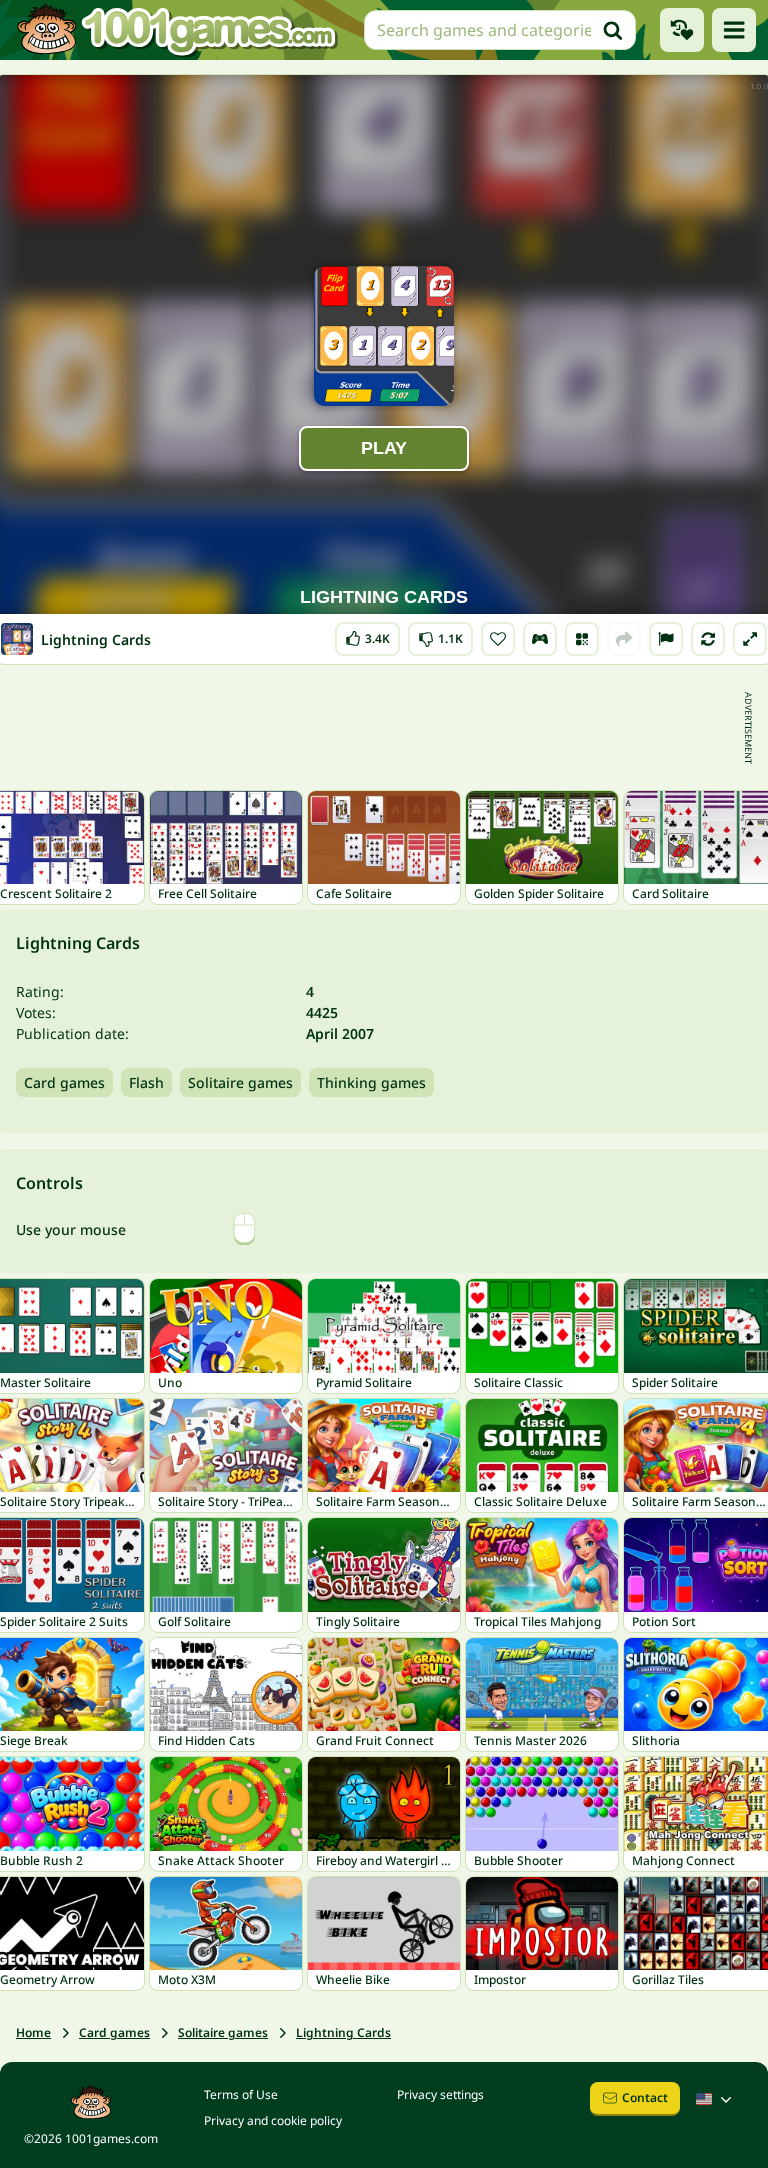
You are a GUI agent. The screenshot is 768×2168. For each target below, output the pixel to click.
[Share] (624, 639)
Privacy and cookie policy (273, 2120)
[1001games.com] (176, 30)
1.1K (443, 634)
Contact (645, 2097)
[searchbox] (500, 30)
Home (33, 2032)
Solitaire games (240, 1082)
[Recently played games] (682, 30)
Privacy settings (440, 2094)
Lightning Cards (343, 2032)
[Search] (613, 30)
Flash (146, 1082)
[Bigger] (750, 639)
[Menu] (734, 30)
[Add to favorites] (498, 639)
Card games (64, 1082)
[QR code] (582, 639)
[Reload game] (708, 639)
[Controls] (540, 639)
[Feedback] (666, 639)
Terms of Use (241, 2094)
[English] (716, 2099)
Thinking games (371, 1082)
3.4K (373, 634)
